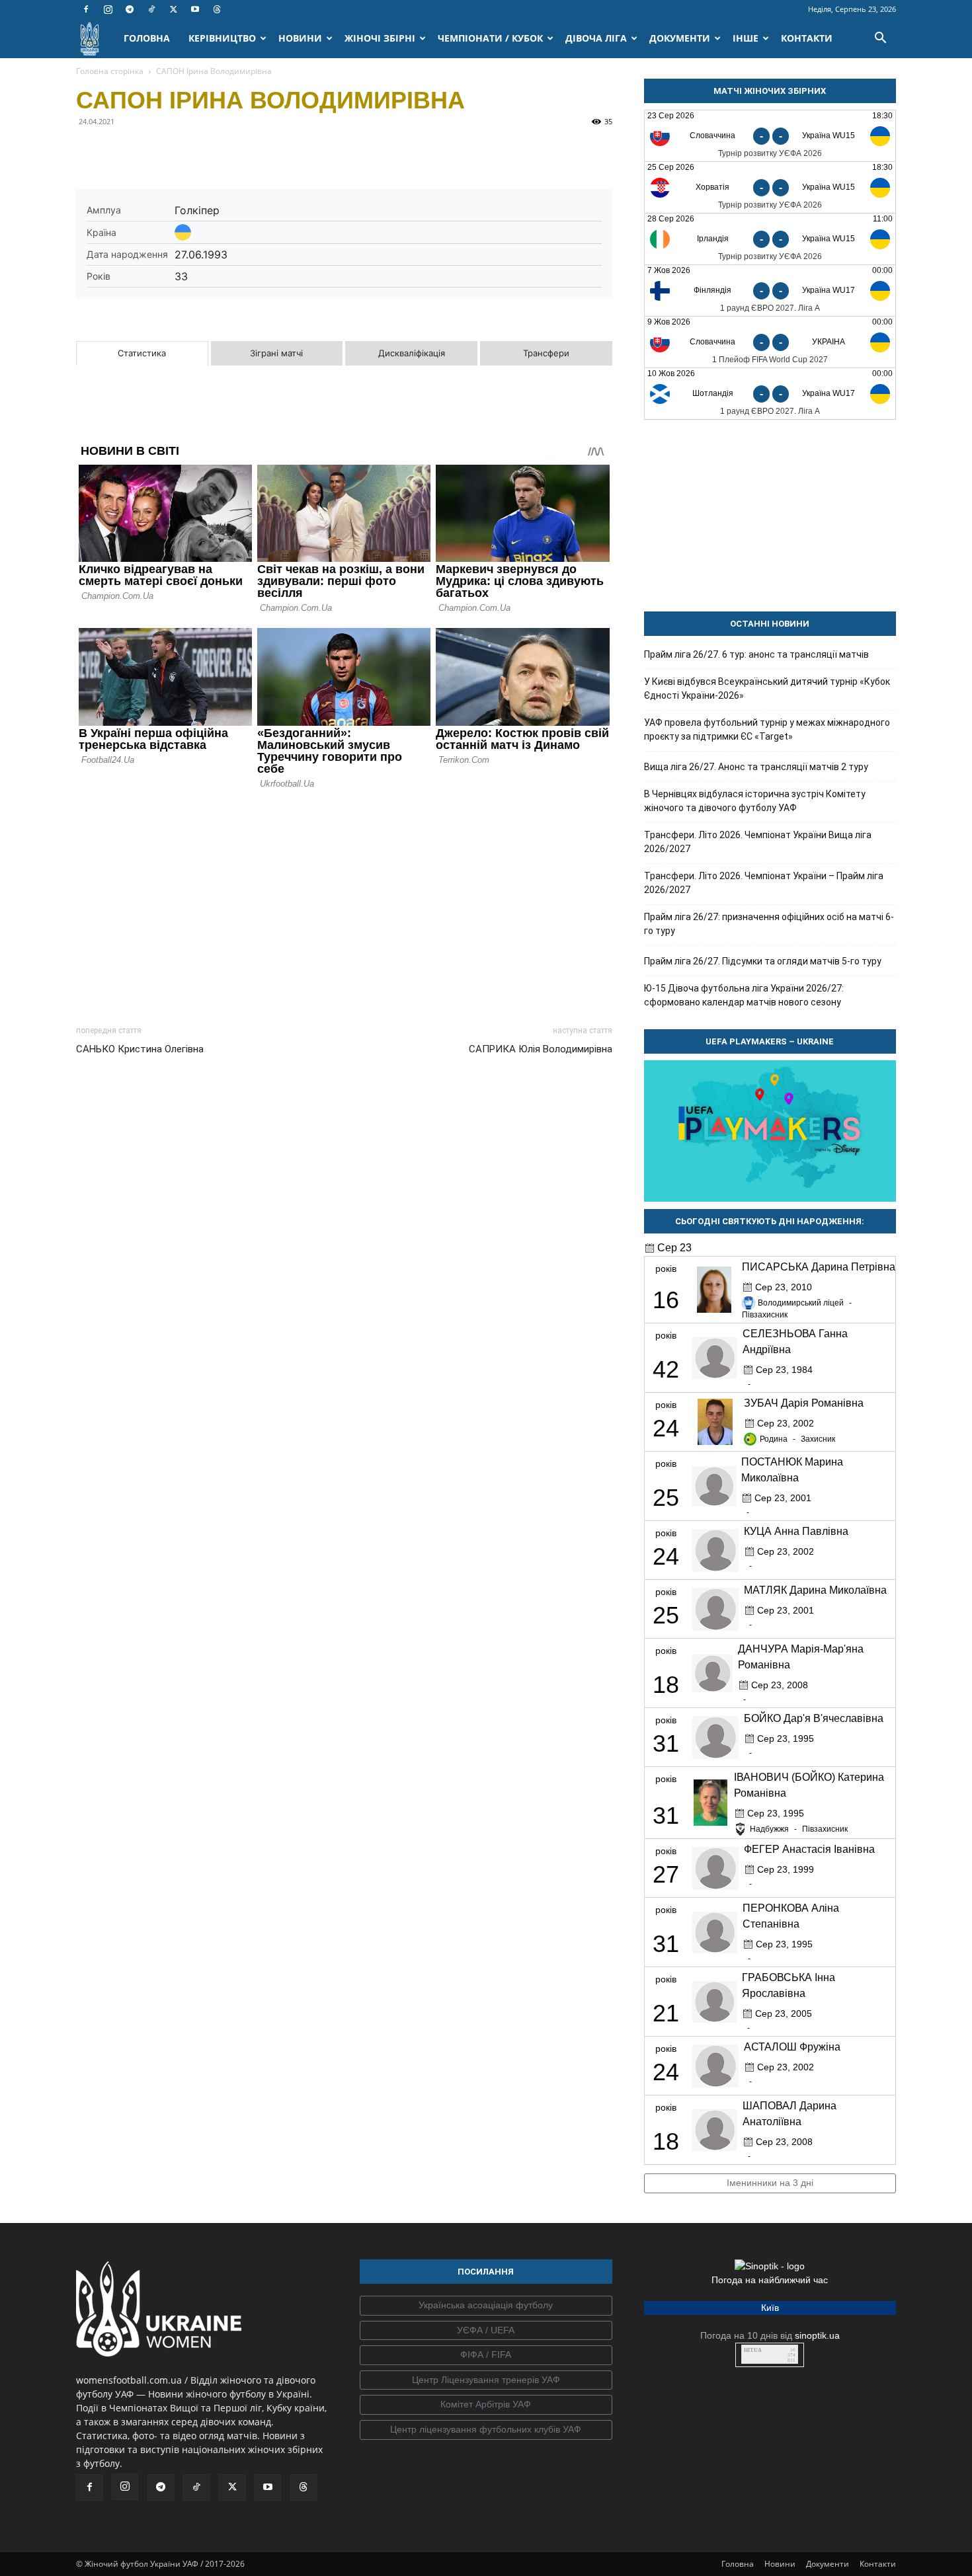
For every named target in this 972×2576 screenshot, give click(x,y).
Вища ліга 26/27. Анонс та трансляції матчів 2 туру (756, 767)
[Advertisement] (344, 904)
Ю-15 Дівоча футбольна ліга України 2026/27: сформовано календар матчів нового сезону (744, 995)
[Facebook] (86, 9)
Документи (828, 2564)
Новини (780, 2564)
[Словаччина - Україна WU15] (770, 136)
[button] (880, 39)
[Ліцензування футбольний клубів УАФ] (486, 2430)
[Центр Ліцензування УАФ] (486, 2380)
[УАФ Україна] (486, 2306)
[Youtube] (195, 9)
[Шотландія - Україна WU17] (770, 394)
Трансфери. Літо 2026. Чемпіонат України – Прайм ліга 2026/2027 (764, 883)
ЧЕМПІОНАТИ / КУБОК (490, 38)
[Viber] (181, 151)
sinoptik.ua (817, 2335)
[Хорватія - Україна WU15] (770, 187)
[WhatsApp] (211, 151)
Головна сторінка (110, 71)
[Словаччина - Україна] (770, 342)
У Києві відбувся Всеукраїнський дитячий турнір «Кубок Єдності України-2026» (767, 688)
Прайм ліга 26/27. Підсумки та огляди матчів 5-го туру (763, 961)
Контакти (878, 2564)
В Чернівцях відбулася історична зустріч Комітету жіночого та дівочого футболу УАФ (755, 801)
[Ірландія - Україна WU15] (770, 239)
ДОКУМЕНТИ (680, 38)
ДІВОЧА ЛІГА (596, 38)
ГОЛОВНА (147, 38)
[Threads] (217, 9)
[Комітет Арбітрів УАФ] (486, 2405)
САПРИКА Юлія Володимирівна (541, 1049)
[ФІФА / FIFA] (486, 2355)
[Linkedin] (241, 151)
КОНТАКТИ (807, 38)
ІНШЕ (746, 38)
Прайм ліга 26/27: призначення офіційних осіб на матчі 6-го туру (769, 924)
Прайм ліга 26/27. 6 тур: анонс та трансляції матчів (756, 654)
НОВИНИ (300, 38)
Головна (738, 2564)
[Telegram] (130, 9)
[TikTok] (151, 9)
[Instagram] (108, 9)
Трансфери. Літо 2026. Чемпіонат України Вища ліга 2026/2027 (758, 842)
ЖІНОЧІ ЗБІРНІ (380, 38)
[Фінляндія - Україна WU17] (770, 291)
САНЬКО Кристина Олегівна (140, 1049)
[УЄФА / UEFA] (486, 2331)
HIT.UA (753, 2350)
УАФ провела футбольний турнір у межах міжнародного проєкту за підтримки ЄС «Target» (767, 729)
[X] (173, 9)
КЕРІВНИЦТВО (222, 38)
